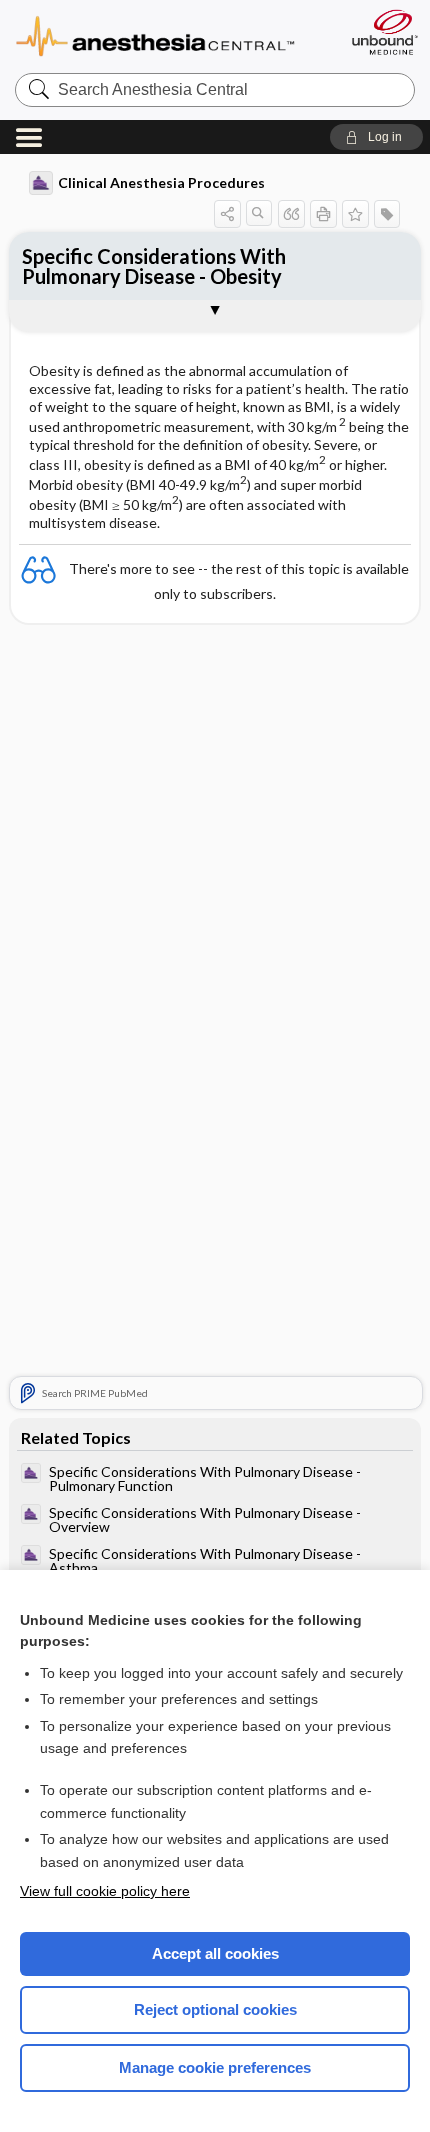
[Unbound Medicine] (384, 32)
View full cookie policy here (105, 1891)
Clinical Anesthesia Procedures (161, 182)
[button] (376, 137)
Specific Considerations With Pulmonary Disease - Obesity (154, 266)
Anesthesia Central (172, 34)
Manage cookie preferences (215, 2067)
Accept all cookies (215, 1953)
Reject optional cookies (215, 2009)
